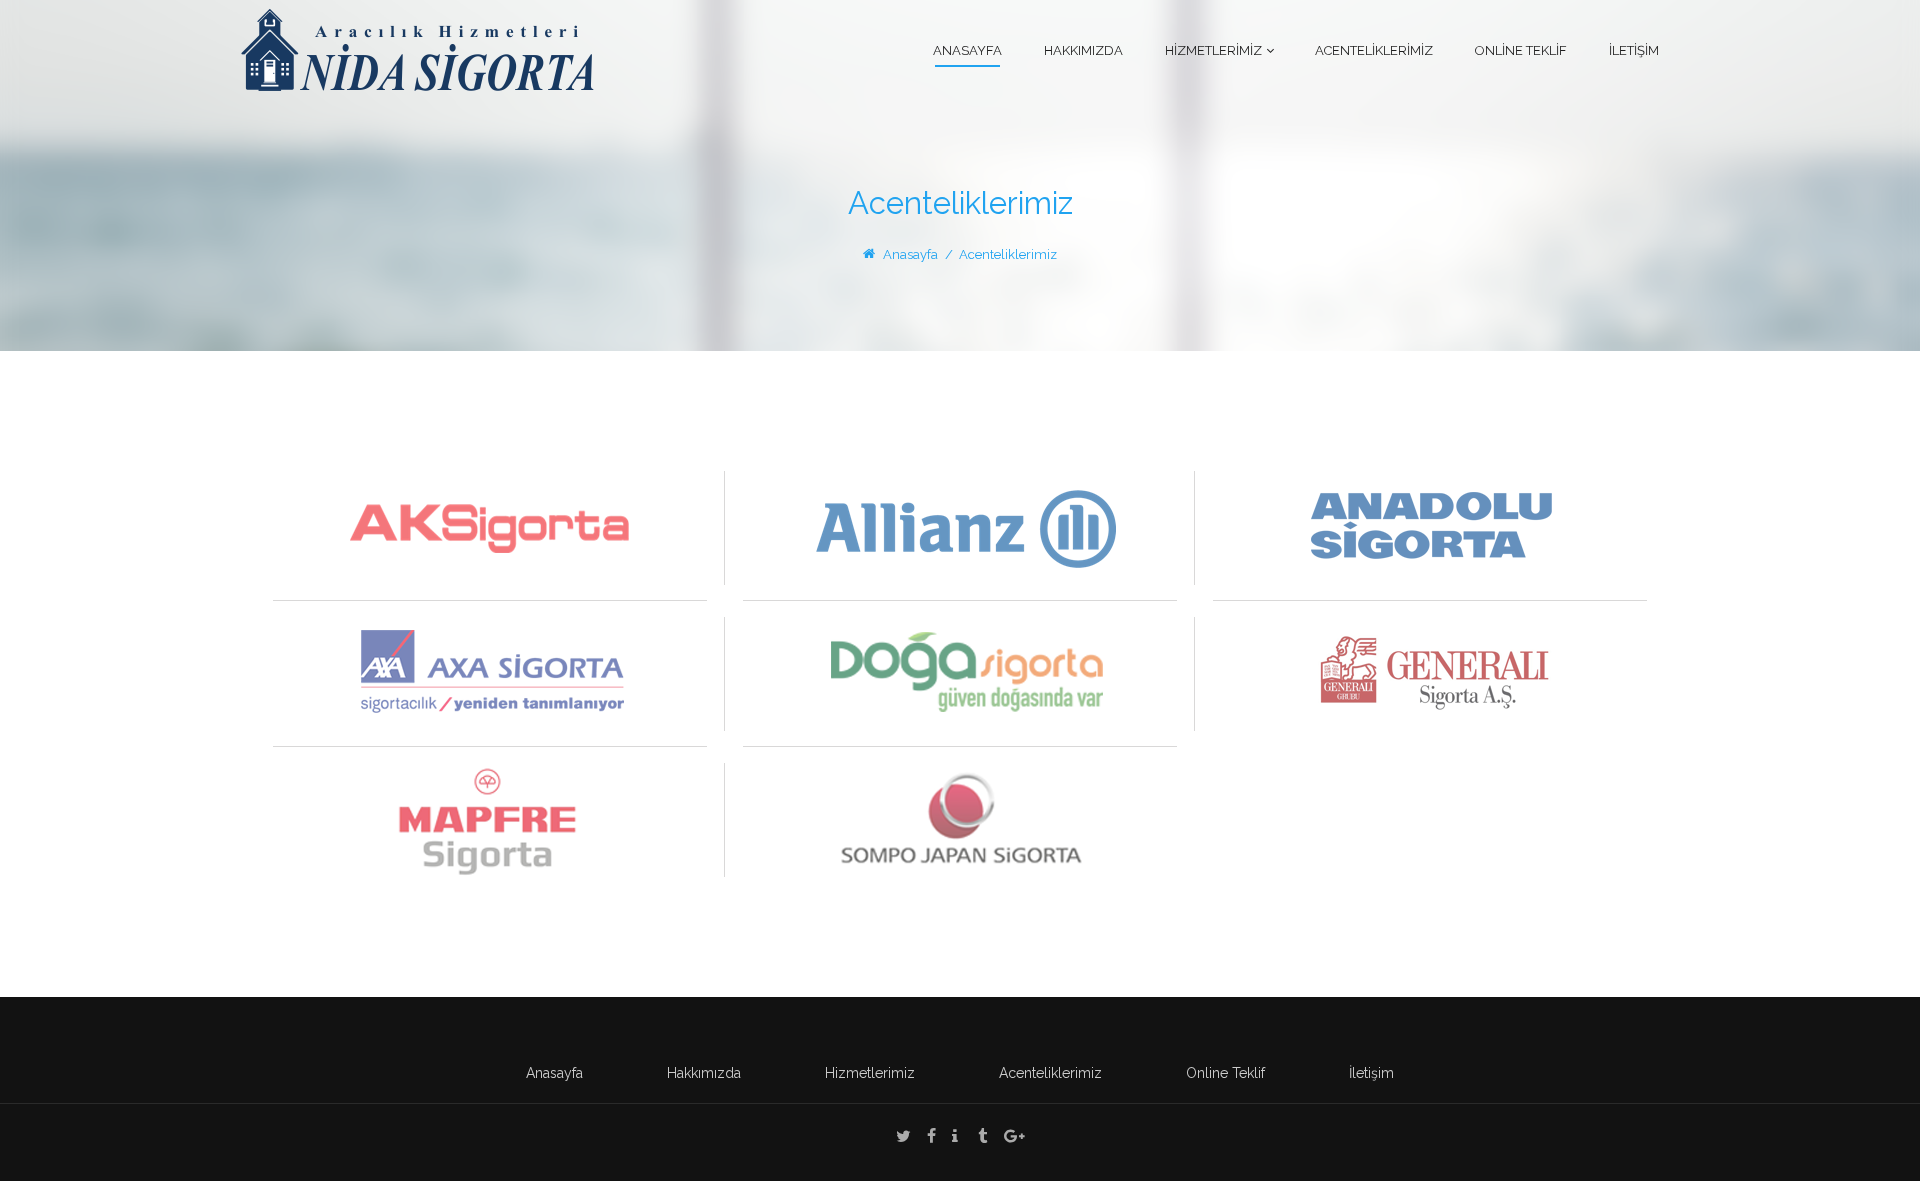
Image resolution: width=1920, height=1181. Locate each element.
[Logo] (417, 49)
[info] (955, 1138)
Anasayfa (910, 254)
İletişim (1371, 1073)
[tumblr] (983, 1138)
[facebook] (931, 1138)
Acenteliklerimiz (1050, 1073)
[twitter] (903, 1138)
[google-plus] (1014, 1138)
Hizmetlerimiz (870, 1073)
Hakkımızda (704, 1073)
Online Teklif (1225, 1073)
